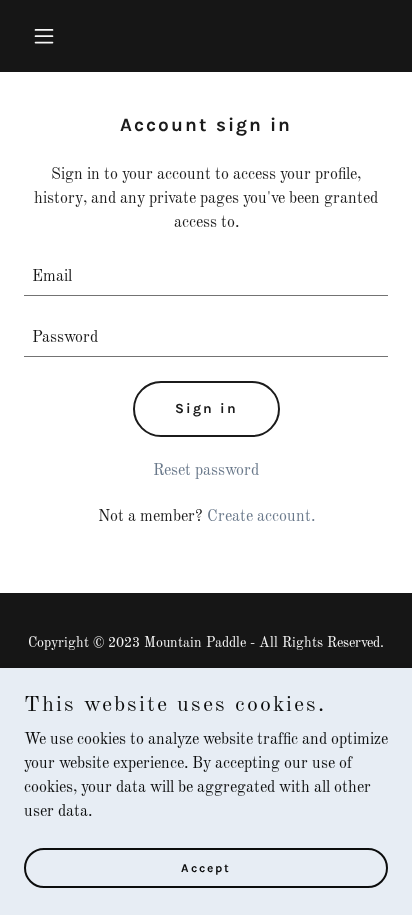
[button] (51, 36)
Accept (206, 867)
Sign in (206, 408)
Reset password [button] (206, 471)
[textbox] (206, 277)
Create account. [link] (261, 517)
